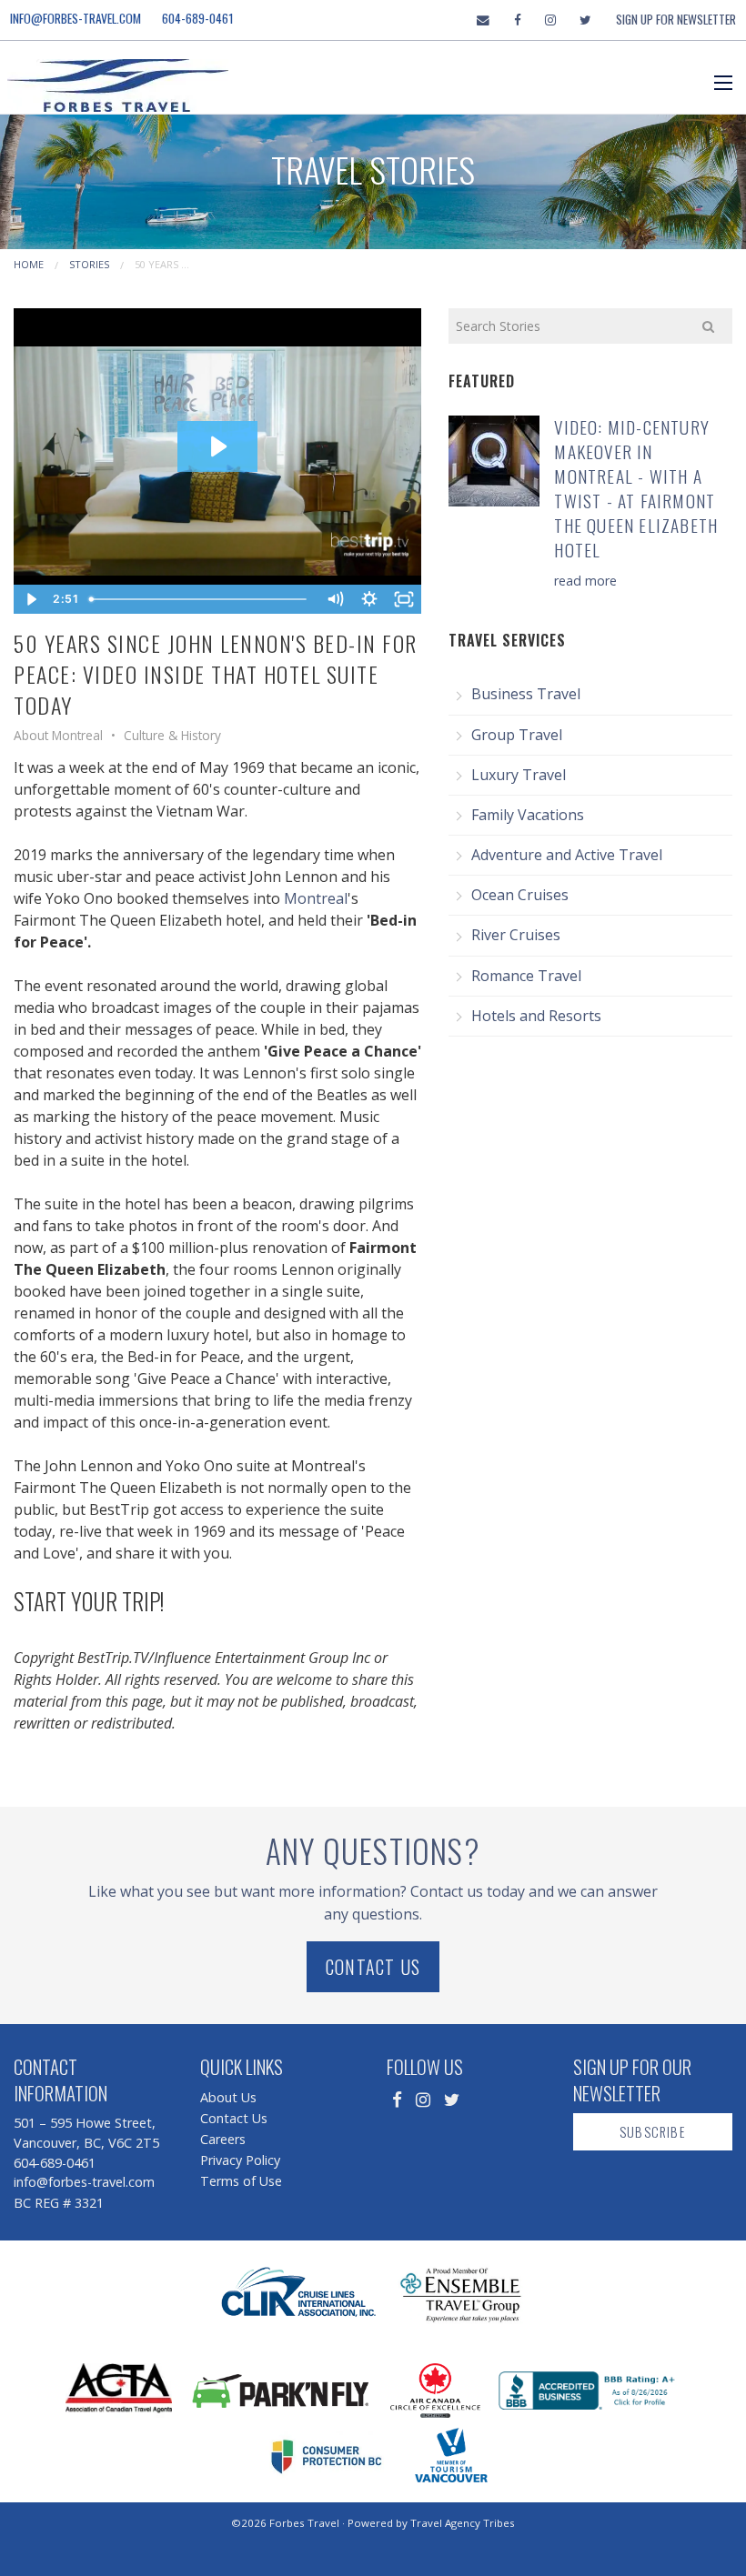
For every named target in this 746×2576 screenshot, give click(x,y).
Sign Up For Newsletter (676, 19)
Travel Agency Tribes (463, 2523)
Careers (223, 2139)
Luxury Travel (519, 775)
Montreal (316, 898)
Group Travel (517, 735)
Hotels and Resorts (536, 1016)
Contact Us (373, 1967)
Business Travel (526, 694)
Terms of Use (241, 2181)
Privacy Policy (240, 2160)
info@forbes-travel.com (76, 18)
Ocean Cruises (520, 895)
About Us (228, 2097)
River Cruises (516, 935)
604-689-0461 (198, 18)
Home (29, 264)
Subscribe (653, 2132)
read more (585, 581)
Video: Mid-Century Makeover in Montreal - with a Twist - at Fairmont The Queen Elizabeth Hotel (636, 488)
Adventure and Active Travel (567, 855)
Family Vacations (528, 815)
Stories (89, 264)
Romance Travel (526, 976)
